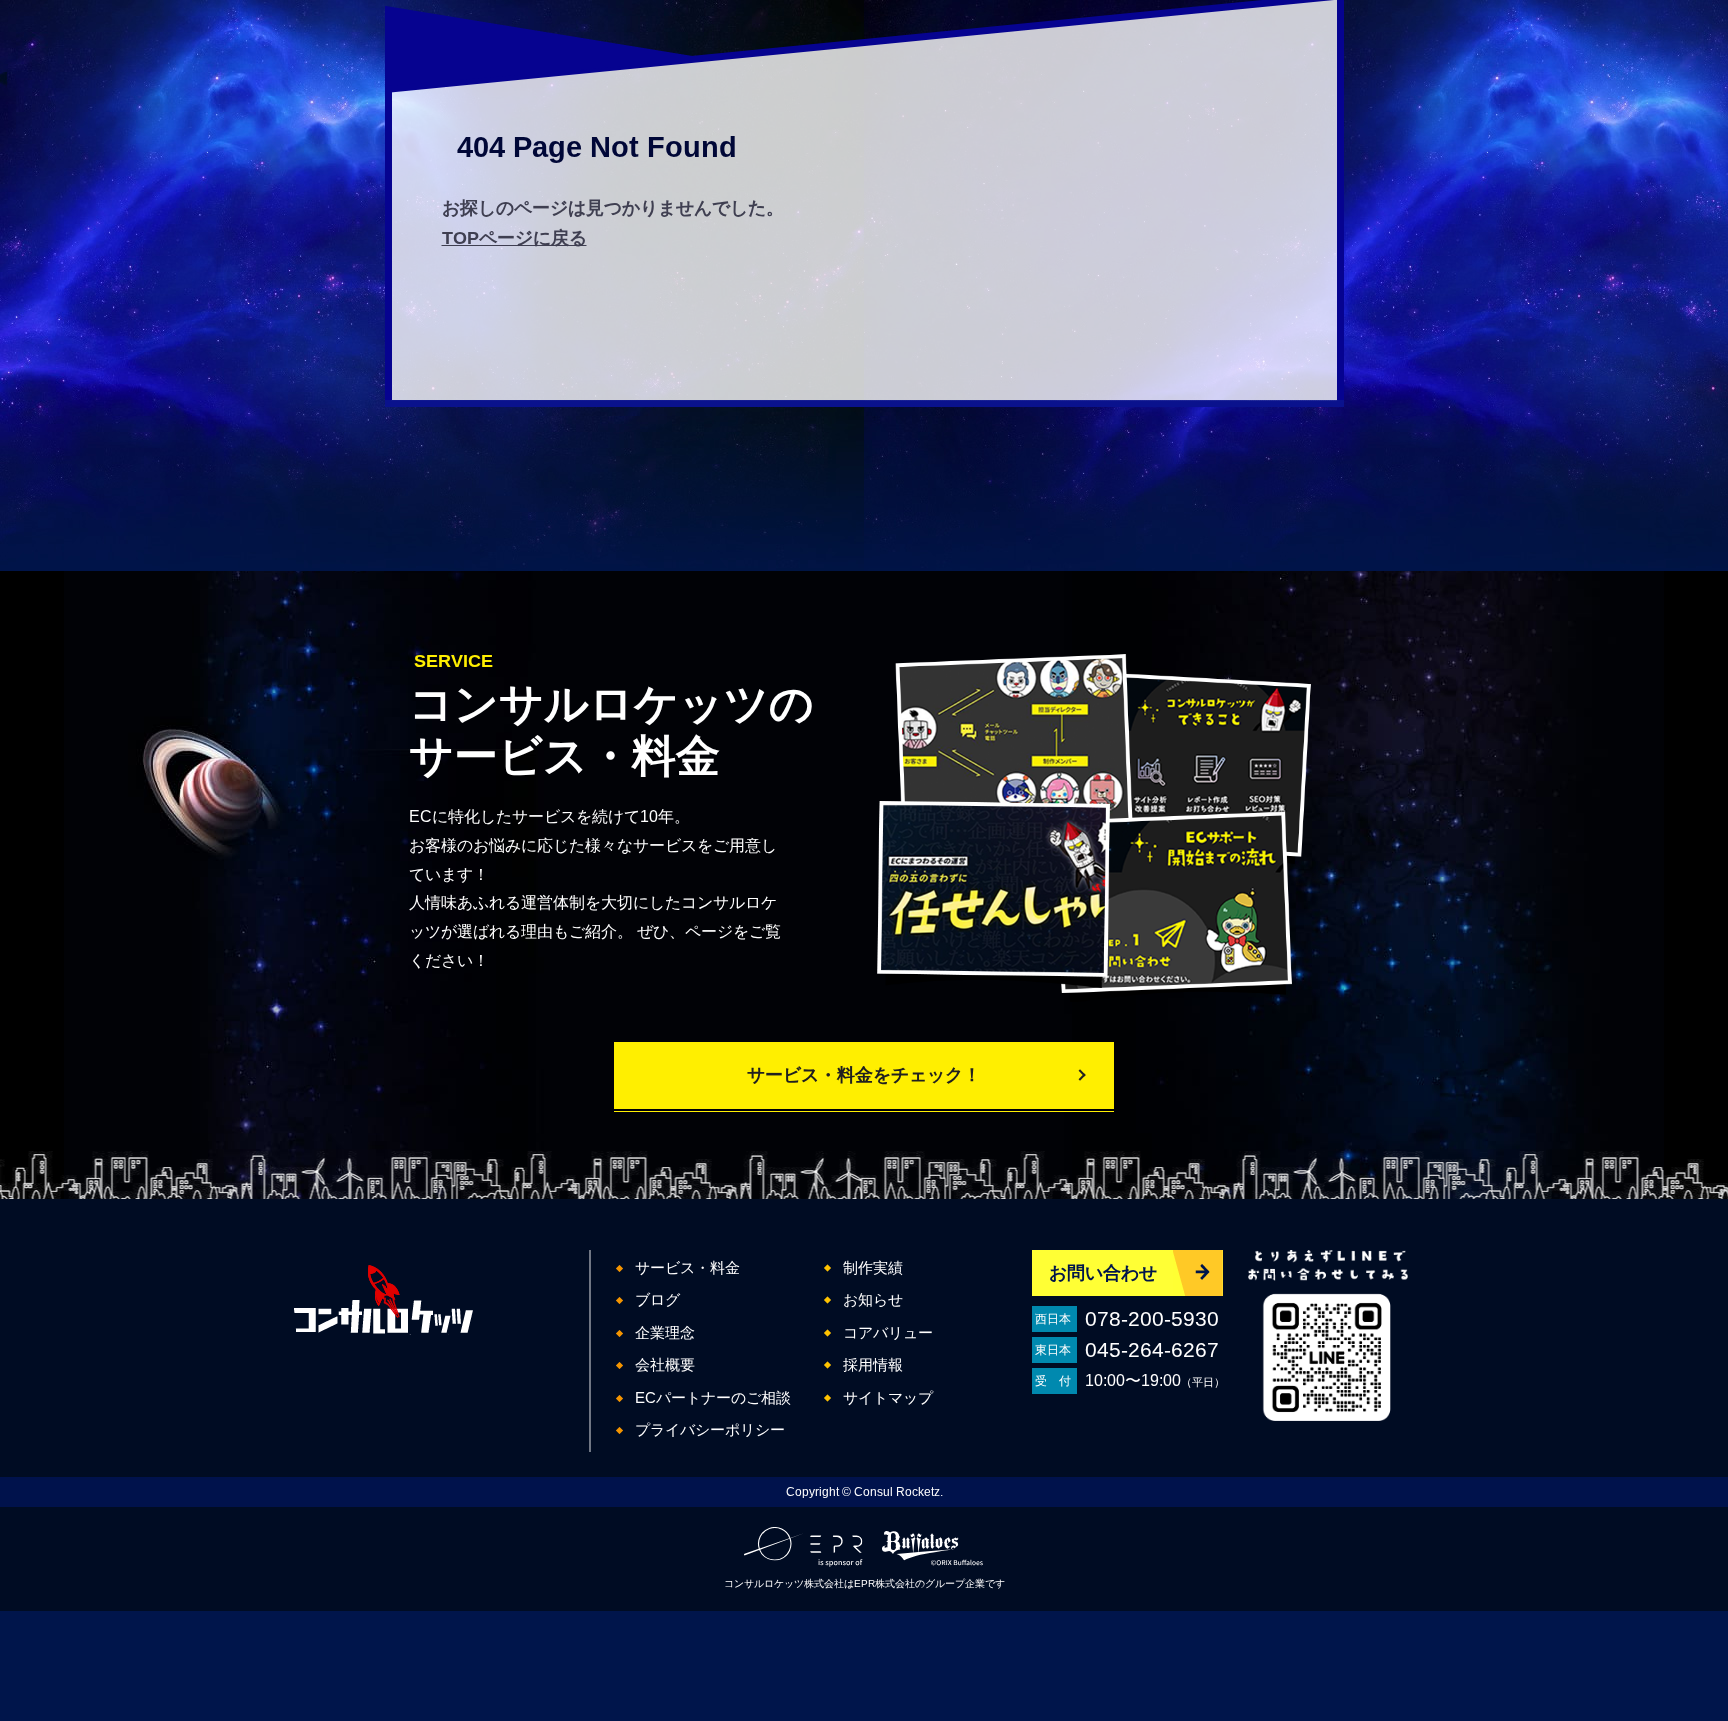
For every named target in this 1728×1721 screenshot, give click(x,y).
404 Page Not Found (597, 147)
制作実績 (873, 1267)
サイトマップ (888, 1397)
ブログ (657, 1299)
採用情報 (873, 1364)
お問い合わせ (1103, 1273)
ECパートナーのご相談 (713, 1397)
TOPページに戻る (514, 238)
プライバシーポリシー (710, 1429)
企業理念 (665, 1332)
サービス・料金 (687, 1267)
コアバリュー (888, 1332)
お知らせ (873, 1299)
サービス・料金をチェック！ (864, 1075)
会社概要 (665, 1364)
